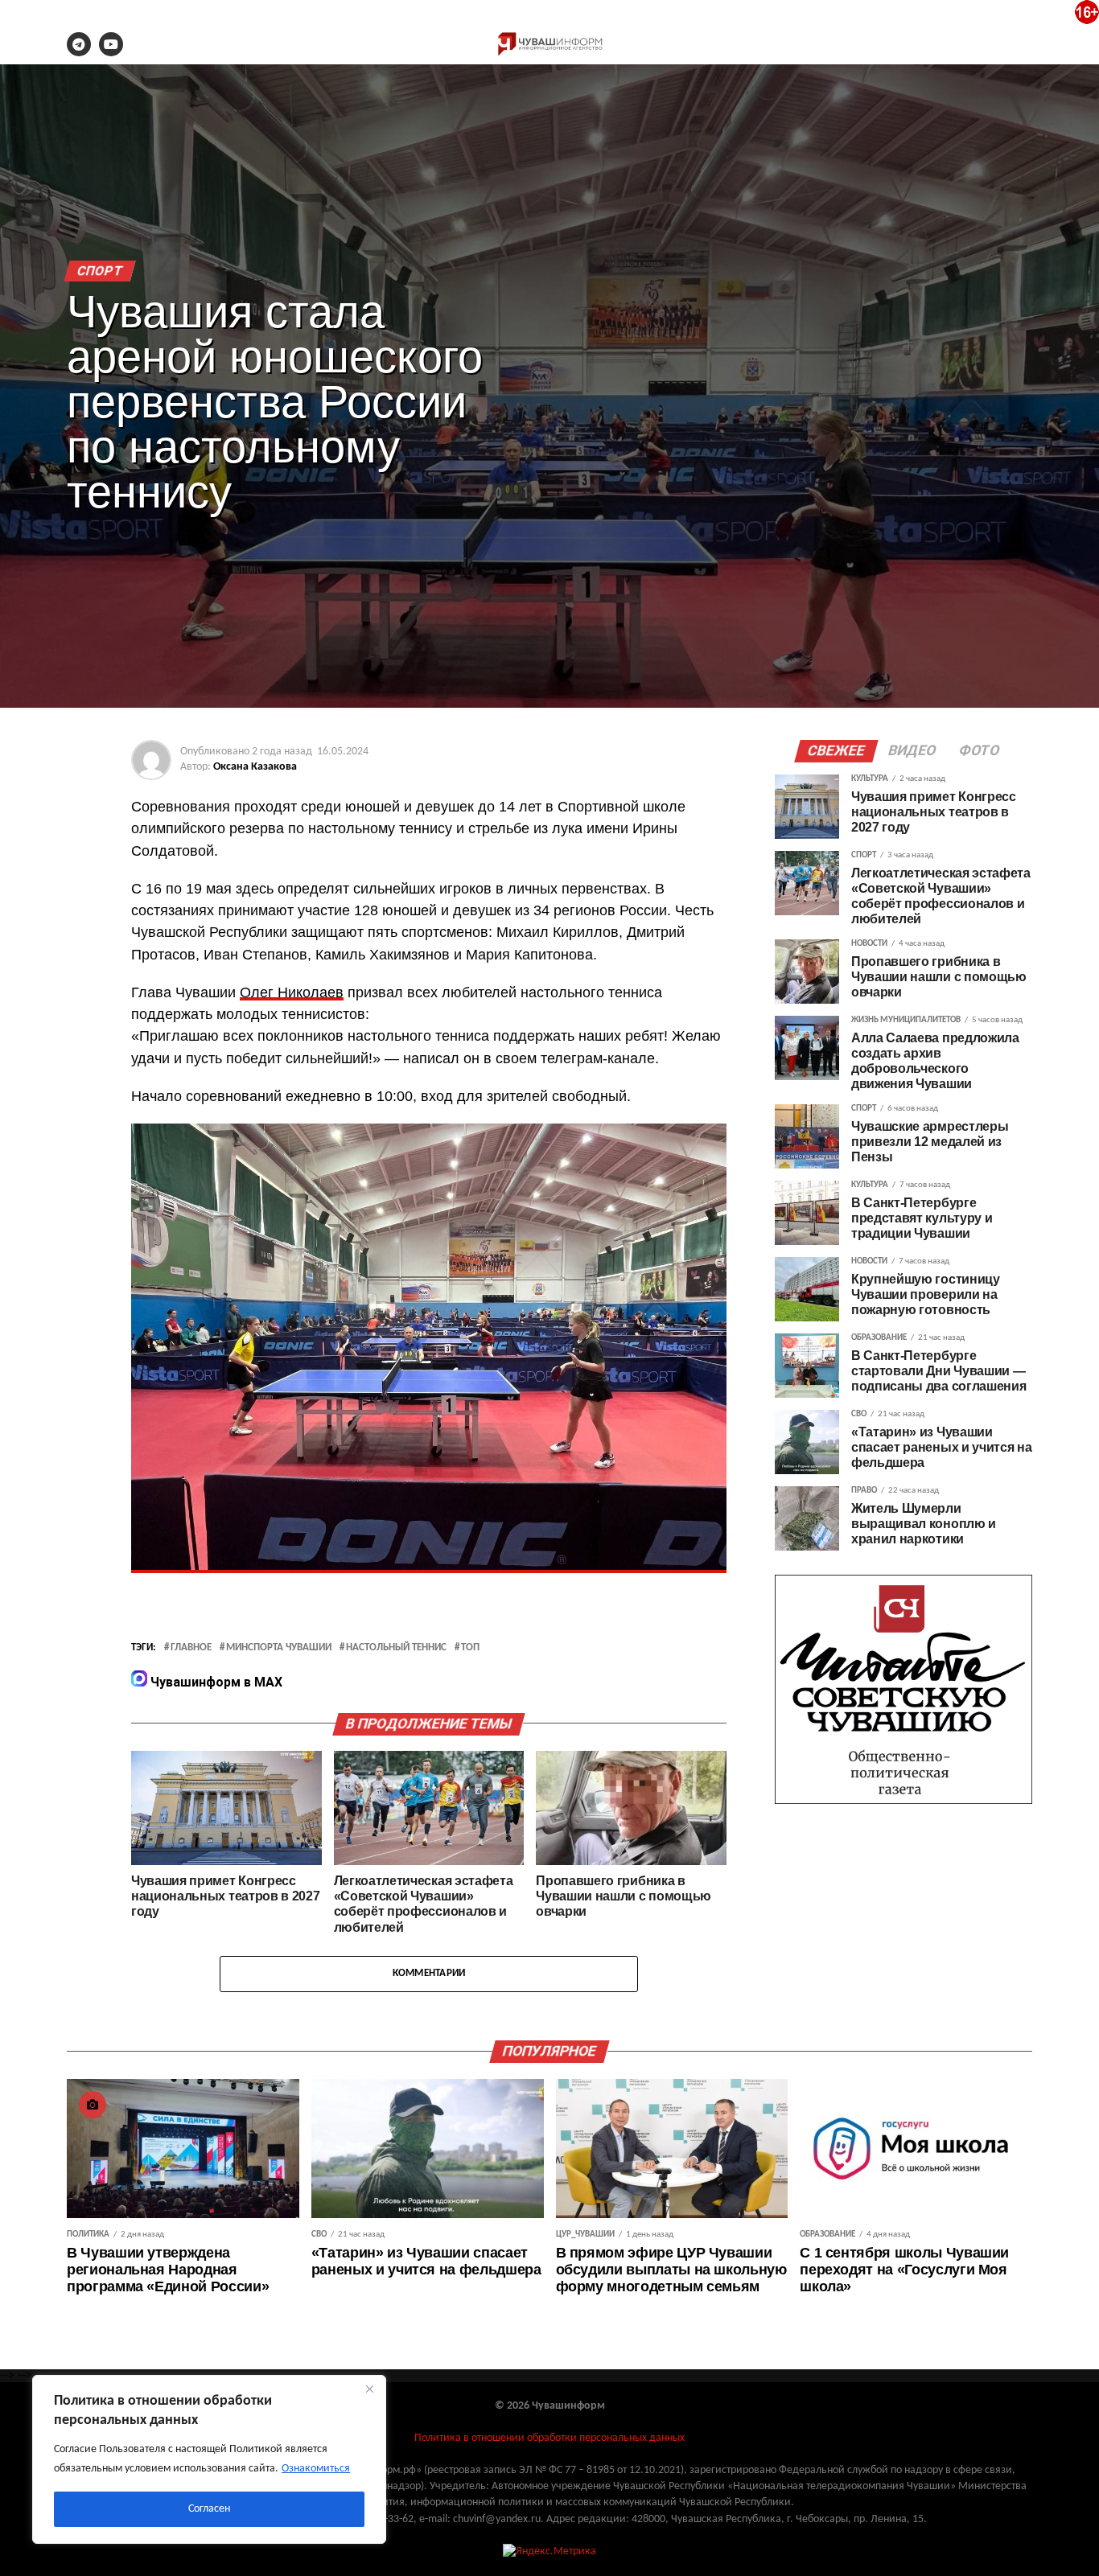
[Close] (369, 2389)
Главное (191, 1648)
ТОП (470, 1648)
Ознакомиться (316, 2469)
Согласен (209, 2509)
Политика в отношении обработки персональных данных (549, 2438)
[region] (209, 2459)
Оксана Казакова (255, 767)
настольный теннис (396, 1648)
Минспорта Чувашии (279, 1648)
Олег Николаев (292, 992)
